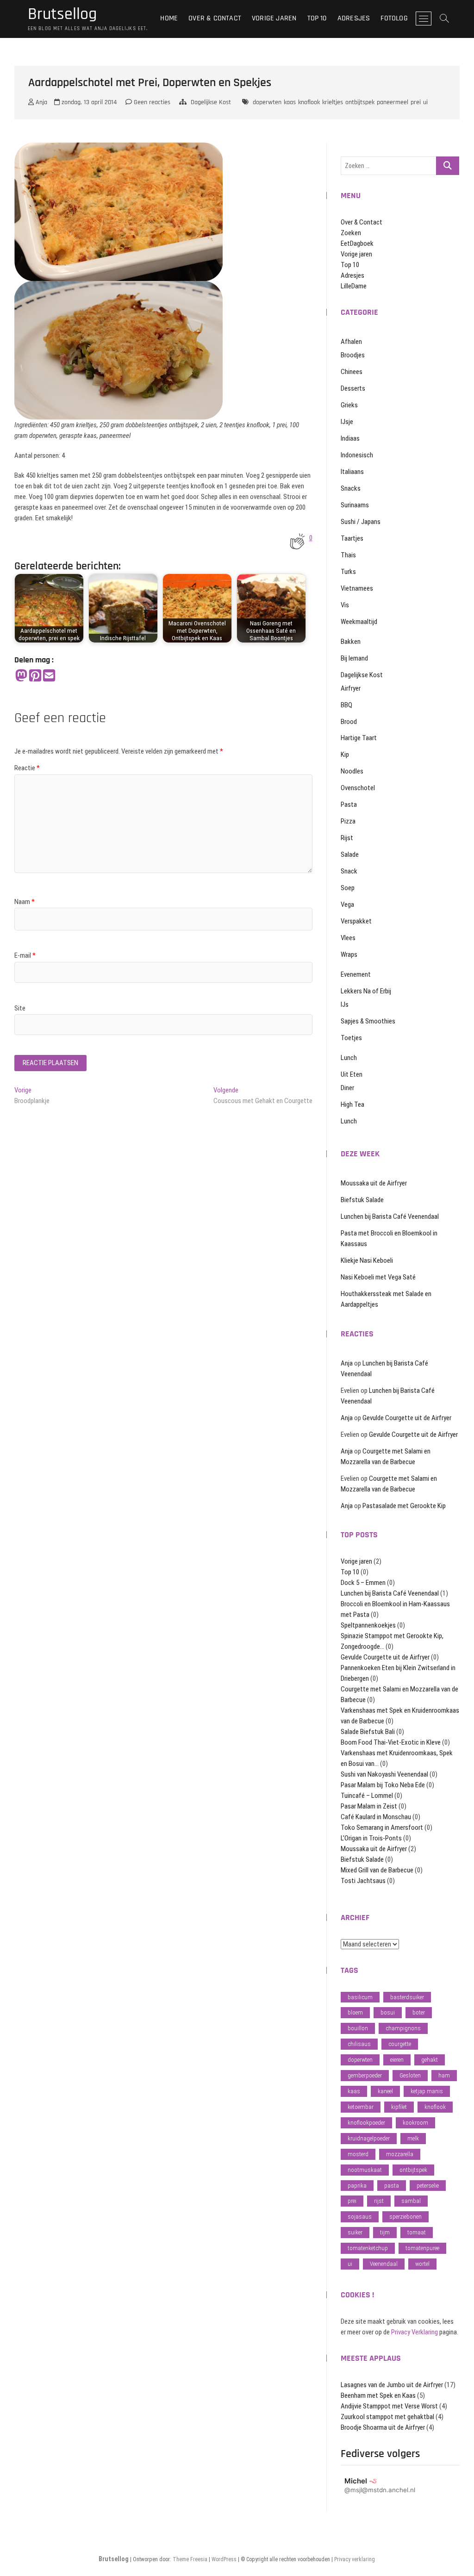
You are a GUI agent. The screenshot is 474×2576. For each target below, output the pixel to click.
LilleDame (354, 286)
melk (413, 2138)
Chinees (352, 372)
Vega (347, 904)
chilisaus (359, 2044)
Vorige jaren (274, 18)
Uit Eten (352, 1074)
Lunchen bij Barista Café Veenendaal (390, 1216)
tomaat (417, 2232)
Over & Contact (215, 18)
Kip (345, 755)
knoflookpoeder (366, 2123)
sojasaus (360, 2217)
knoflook (309, 102)
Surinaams (355, 505)
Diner (347, 1088)
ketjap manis (427, 2091)
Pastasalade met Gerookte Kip (404, 1506)
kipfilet (399, 2107)
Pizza (348, 821)
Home (169, 18)
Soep (348, 888)
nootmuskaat (365, 2170)
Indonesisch (357, 455)
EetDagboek (357, 243)
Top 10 (317, 18)
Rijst (347, 838)
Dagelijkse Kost (211, 102)
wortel (422, 2264)
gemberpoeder (365, 2075)
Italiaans (352, 472)
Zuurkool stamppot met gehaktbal (387, 2417)
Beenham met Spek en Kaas (378, 2395)
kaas (290, 102)
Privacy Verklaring (415, 2332)
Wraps (349, 954)
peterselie (428, 2186)
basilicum (360, 1997)
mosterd (358, 2154)
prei (416, 102)
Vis (345, 605)
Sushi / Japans (361, 522)
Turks (348, 572)
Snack (349, 871)
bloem (355, 2012)
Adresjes (354, 18)
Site (20, 1008)
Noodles (352, 771)
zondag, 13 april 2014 (88, 102)
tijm (385, 2232)
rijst (379, 2201)
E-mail (25, 955)
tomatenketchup (368, 2248)
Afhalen (351, 342)
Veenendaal (384, 2264)
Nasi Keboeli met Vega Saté (378, 1277)
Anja (41, 102)
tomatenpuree (422, 2248)
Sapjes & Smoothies (368, 1021)
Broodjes (353, 355)
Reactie (27, 768)
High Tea (352, 1104)
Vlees (348, 938)
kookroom (415, 2123)
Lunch (349, 1058)
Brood (349, 722)
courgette (400, 2044)
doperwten (267, 102)
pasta (392, 2186)
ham (444, 2075)
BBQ (346, 705)
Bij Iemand (354, 658)
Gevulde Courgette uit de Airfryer (407, 1418)
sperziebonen (405, 2217)
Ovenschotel (358, 788)
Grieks (349, 405)
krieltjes (333, 102)
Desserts (353, 388)
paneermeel (393, 102)
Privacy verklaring (355, 2559)
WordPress (224, 2559)
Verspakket (356, 921)
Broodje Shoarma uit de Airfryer (383, 2427)
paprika (357, 2186)
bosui (388, 2012)
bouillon (358, 2028)
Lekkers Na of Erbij (366, 991)
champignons (403, 2028)
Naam (25, 902)
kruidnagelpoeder (369, 2138)
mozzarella (400, 2154)
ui (425, 102)
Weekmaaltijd (359, 622)
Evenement (356, 974)
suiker (355, 2232)
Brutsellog (62, 14)
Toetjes (351, 1038)
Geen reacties (151, 102)
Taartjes (352, 538)
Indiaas (350, 438)
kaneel (385, 2091)
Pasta (349, 805)
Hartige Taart (359, 738)
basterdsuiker (407, 1997)
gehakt (430, 2060)
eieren (397, 2060)
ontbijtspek (360, 102)
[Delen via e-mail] (49, 676)
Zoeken (351, 233)
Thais (348, 555)
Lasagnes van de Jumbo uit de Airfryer (392, 2385)
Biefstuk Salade (362, 1200)
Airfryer (351, 688)
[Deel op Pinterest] (35, 676)
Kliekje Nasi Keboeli (367, 1260)
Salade (350, 855)
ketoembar (361, 2107)
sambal (411, 2201)
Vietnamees (357, 588)
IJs (345, 1004)
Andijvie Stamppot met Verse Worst (389, 2406)
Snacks (351, 488)
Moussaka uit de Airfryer (374, 1183)
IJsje (347, 422)
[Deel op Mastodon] (21, 676)
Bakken (351, 642)
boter (419, 2012)
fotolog (394, 18)
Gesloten (410, 2075)
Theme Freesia (190, 2559)
